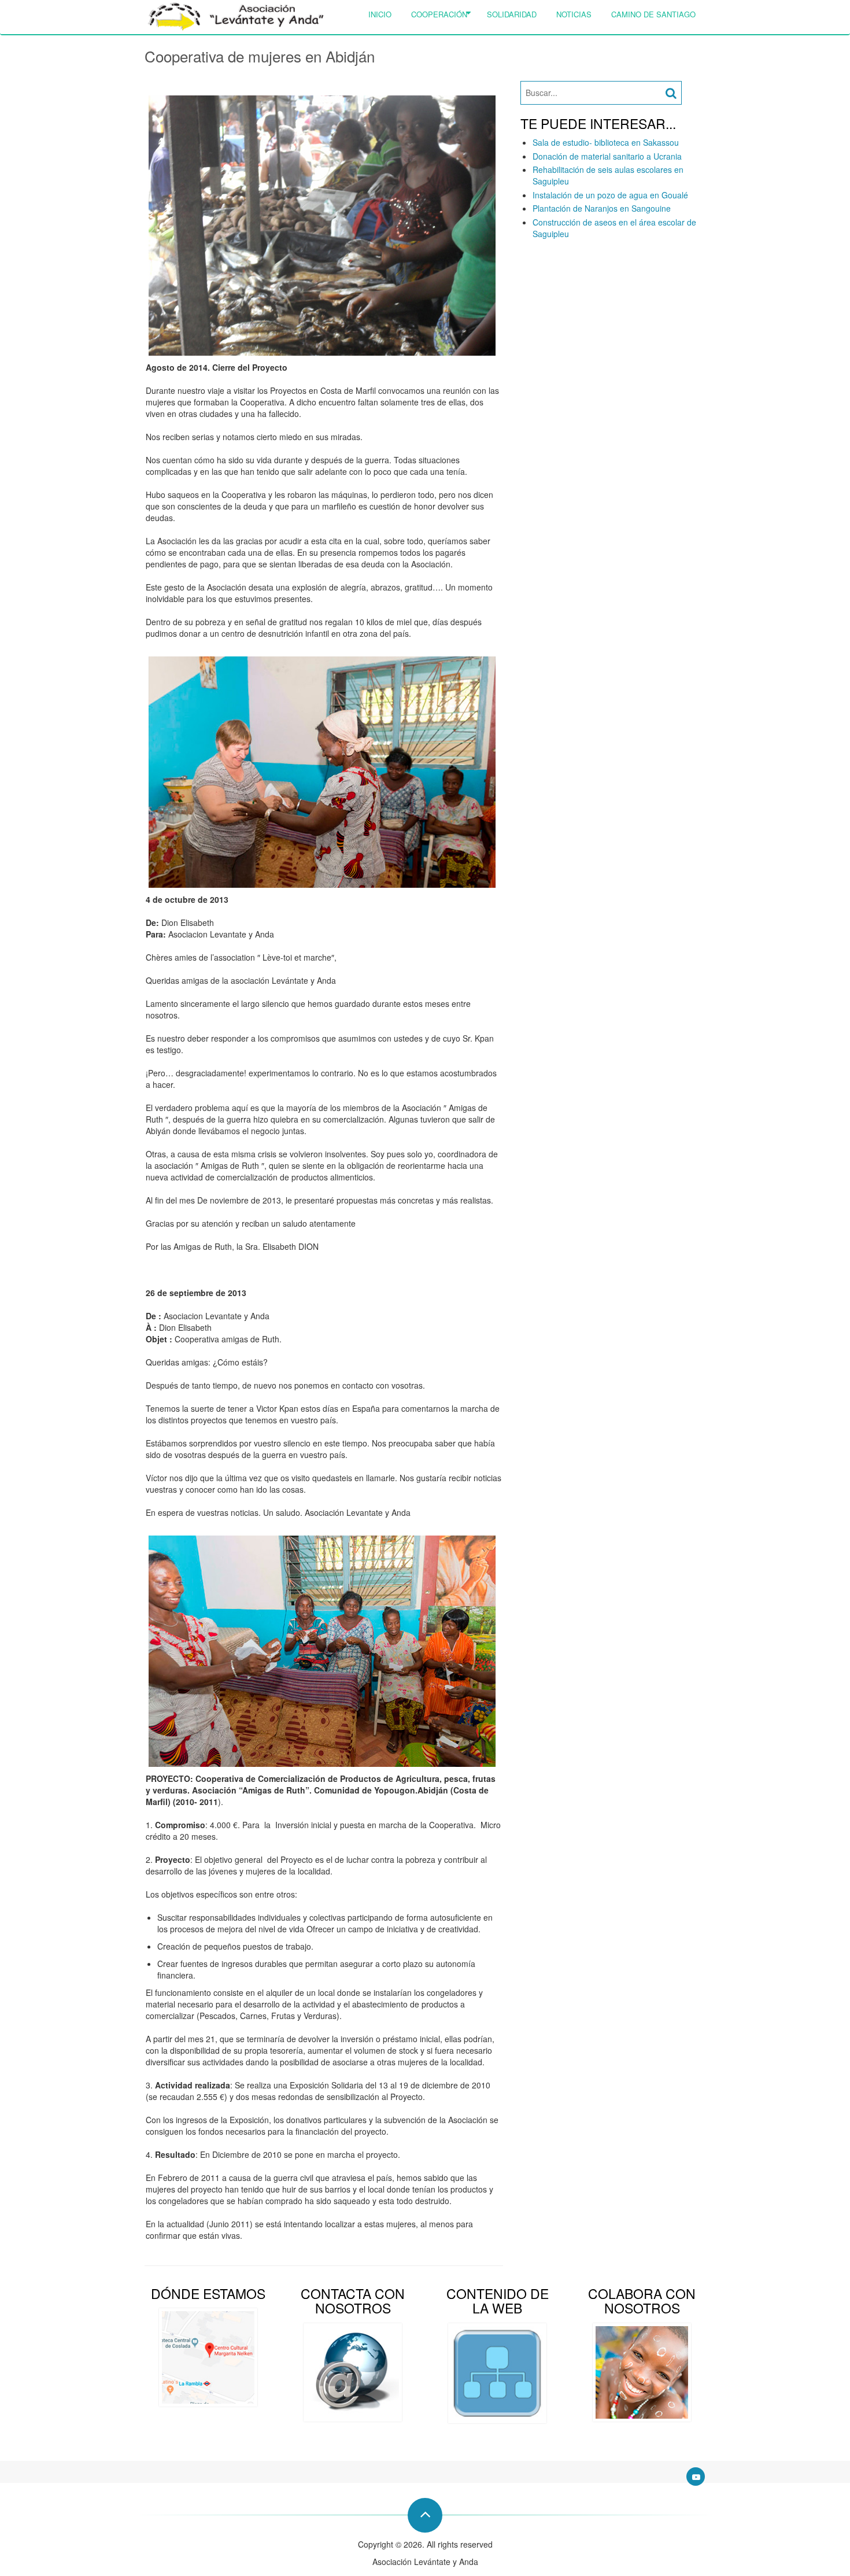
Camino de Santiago (653, 14)
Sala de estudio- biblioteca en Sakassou (606, 142)
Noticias (574, 14)
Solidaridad (512, 14)
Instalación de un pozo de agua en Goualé (610, 195)
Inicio (380, 14)
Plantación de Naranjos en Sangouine (602, 208)
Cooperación (439, 14)
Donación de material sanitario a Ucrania (607, 156)
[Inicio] (236, 16)
